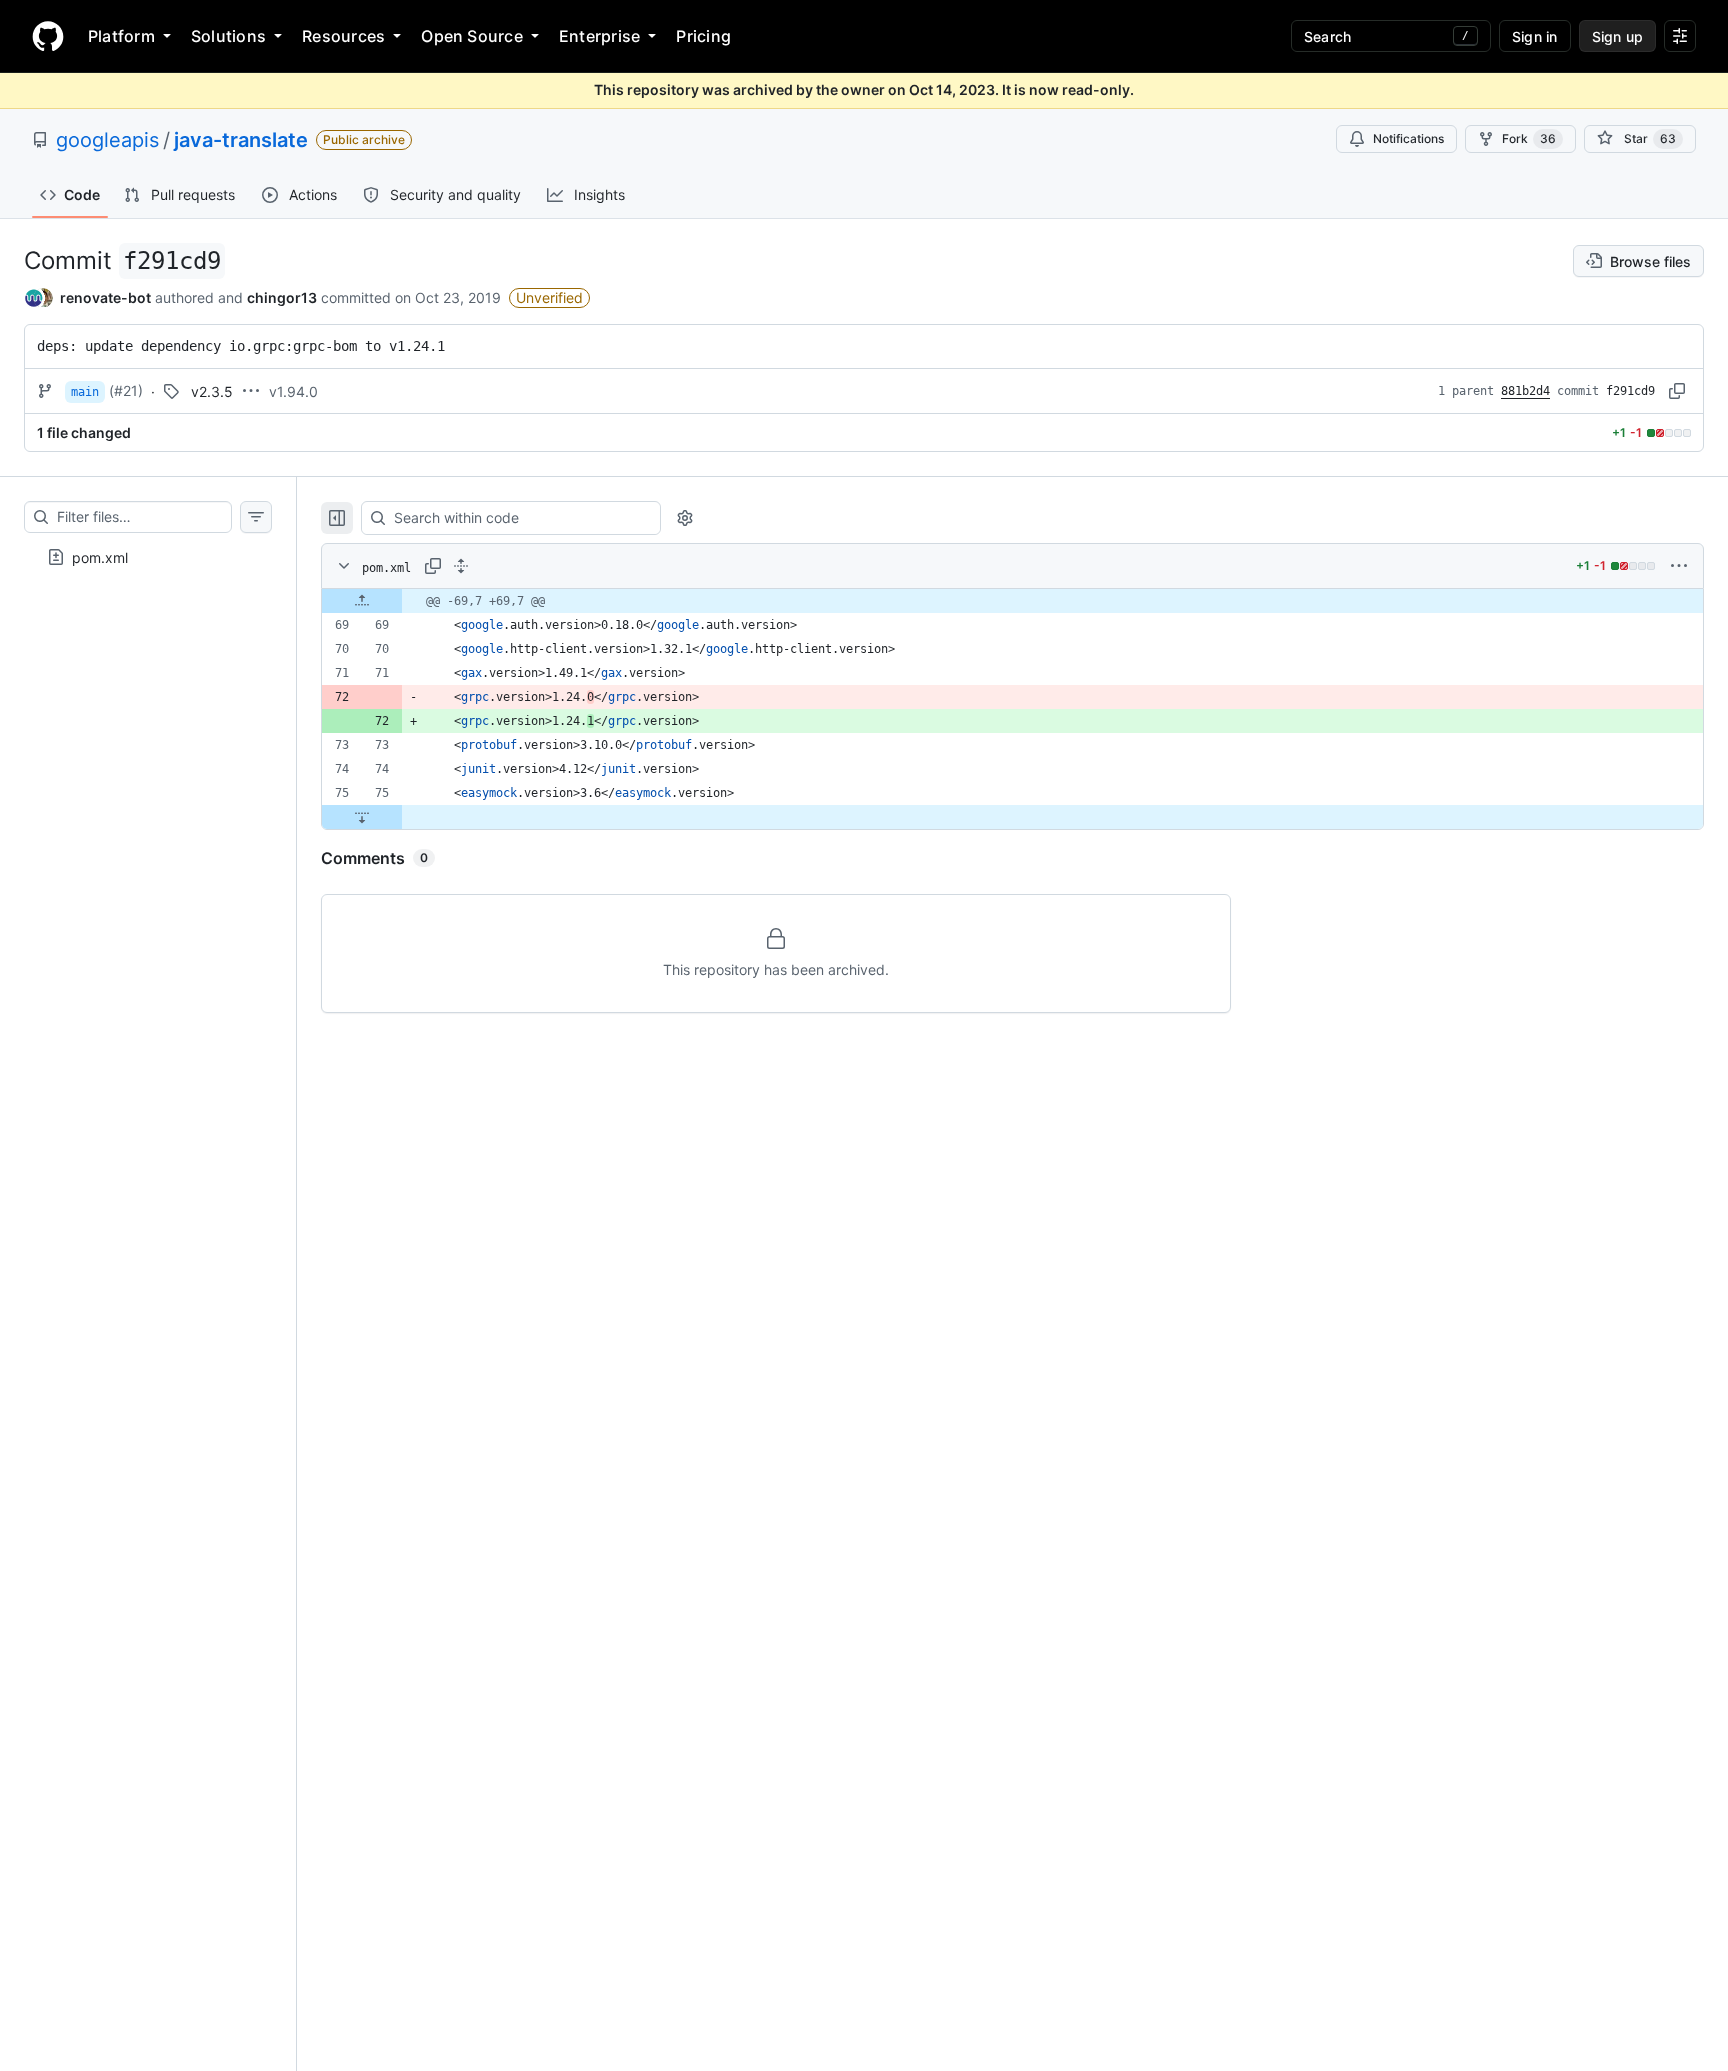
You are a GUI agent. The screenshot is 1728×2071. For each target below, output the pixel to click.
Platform (121, 36)
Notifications (1408, 138)
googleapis (107, 140)
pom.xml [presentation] (100, 557)
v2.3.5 (212, 391)
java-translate (241, 140)
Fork (1529, 138)
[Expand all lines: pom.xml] (461, 566)
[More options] (1679, 566)
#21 (126, 390)
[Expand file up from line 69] (362, 601)
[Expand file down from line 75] (362, 817)
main (85, 392)
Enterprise (599, 36)
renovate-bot (105, 297)
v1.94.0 (293, 391)
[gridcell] (1012, 601)
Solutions (228, 36)
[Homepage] (48, 36)
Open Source (472, 36)
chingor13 (282, 297)
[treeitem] (148, 557)
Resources (343, 36)
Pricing (703, 36)
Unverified (549, 297)
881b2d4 (1525, 391)
